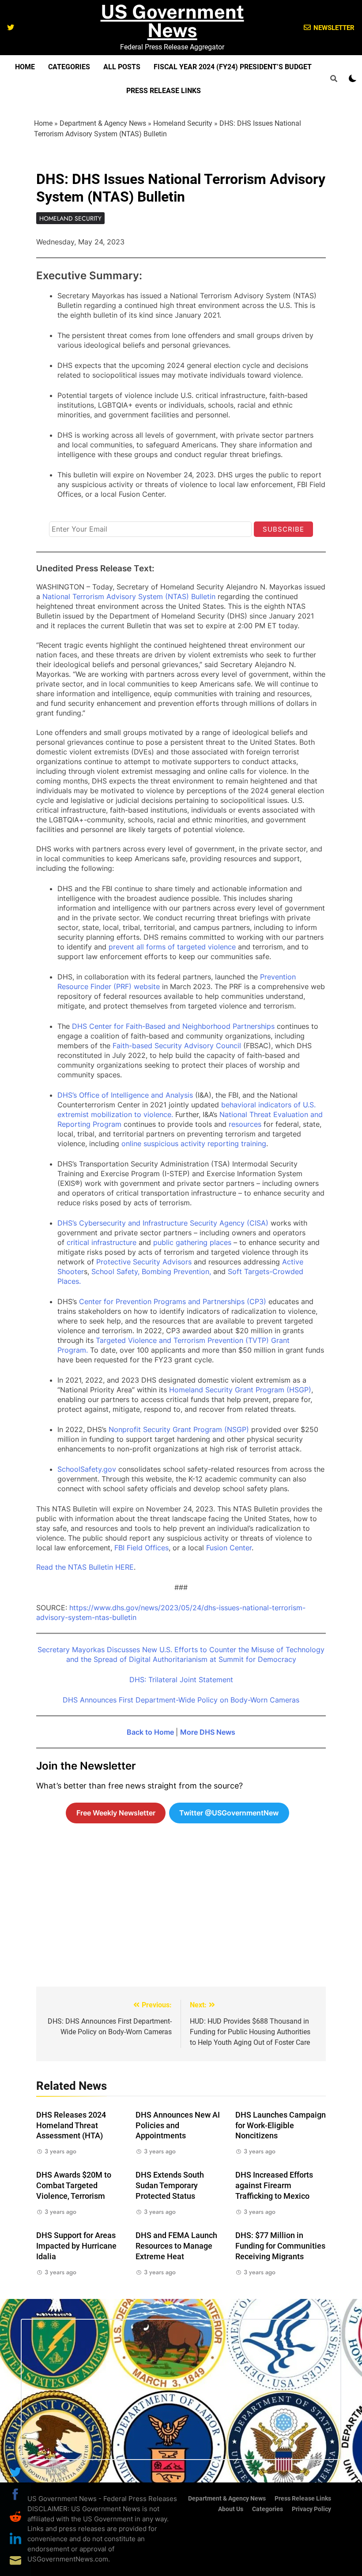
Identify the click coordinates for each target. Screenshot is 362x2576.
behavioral (239, 1105)
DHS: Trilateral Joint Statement (181, 1680)
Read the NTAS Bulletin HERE (85, 1567)
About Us (231, 2509)
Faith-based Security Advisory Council (177, 1046)
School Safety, (115, 1271)
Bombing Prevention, (176, 1271)
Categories (69, 67)
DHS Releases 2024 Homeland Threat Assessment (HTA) (71, 2126)
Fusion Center (229, 1548)
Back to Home (150, 1732)
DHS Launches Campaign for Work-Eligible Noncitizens (281, 2126)
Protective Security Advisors (144, 1262)
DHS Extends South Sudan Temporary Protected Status (170, 2186)
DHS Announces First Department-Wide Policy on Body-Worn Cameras (181, 1700)
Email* (59, 514)
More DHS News (208, 1732)
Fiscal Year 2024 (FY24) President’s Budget (233, 67)
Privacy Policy (311, 2509)
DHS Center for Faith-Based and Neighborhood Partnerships (173, 1026)
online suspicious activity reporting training (194, 1144)
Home (25, 67)
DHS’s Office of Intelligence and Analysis (125, 1095)
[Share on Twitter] (15, 2472)
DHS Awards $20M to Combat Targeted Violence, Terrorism (74, 2186)
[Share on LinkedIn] (15, 2539)
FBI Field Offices (141, 1548)
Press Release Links (164, 91)
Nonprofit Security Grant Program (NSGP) (179, 1429)
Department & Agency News (103, 123)
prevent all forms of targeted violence (172, 947)
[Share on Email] (15, 2561)
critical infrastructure (102, 1242)
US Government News (172, 21)
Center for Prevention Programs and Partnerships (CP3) (173, 1301)
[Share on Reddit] (15, 2516)
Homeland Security (183, 123)
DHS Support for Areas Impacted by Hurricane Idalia (76, 2246)
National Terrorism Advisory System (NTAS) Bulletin (129, 596)
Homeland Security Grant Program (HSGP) (240, 1390)
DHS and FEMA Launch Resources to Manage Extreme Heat (176, 2246)
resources (245, 1124)
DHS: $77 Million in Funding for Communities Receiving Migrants (280, 2246)
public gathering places (191, 1242)
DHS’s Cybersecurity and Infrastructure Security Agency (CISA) (163, 1223)
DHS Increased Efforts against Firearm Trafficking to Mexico (274, 2186)
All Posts (122, 67)
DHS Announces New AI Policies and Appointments (178, 2126)
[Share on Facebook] (15, 2494)
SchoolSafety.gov (87, 1469)
